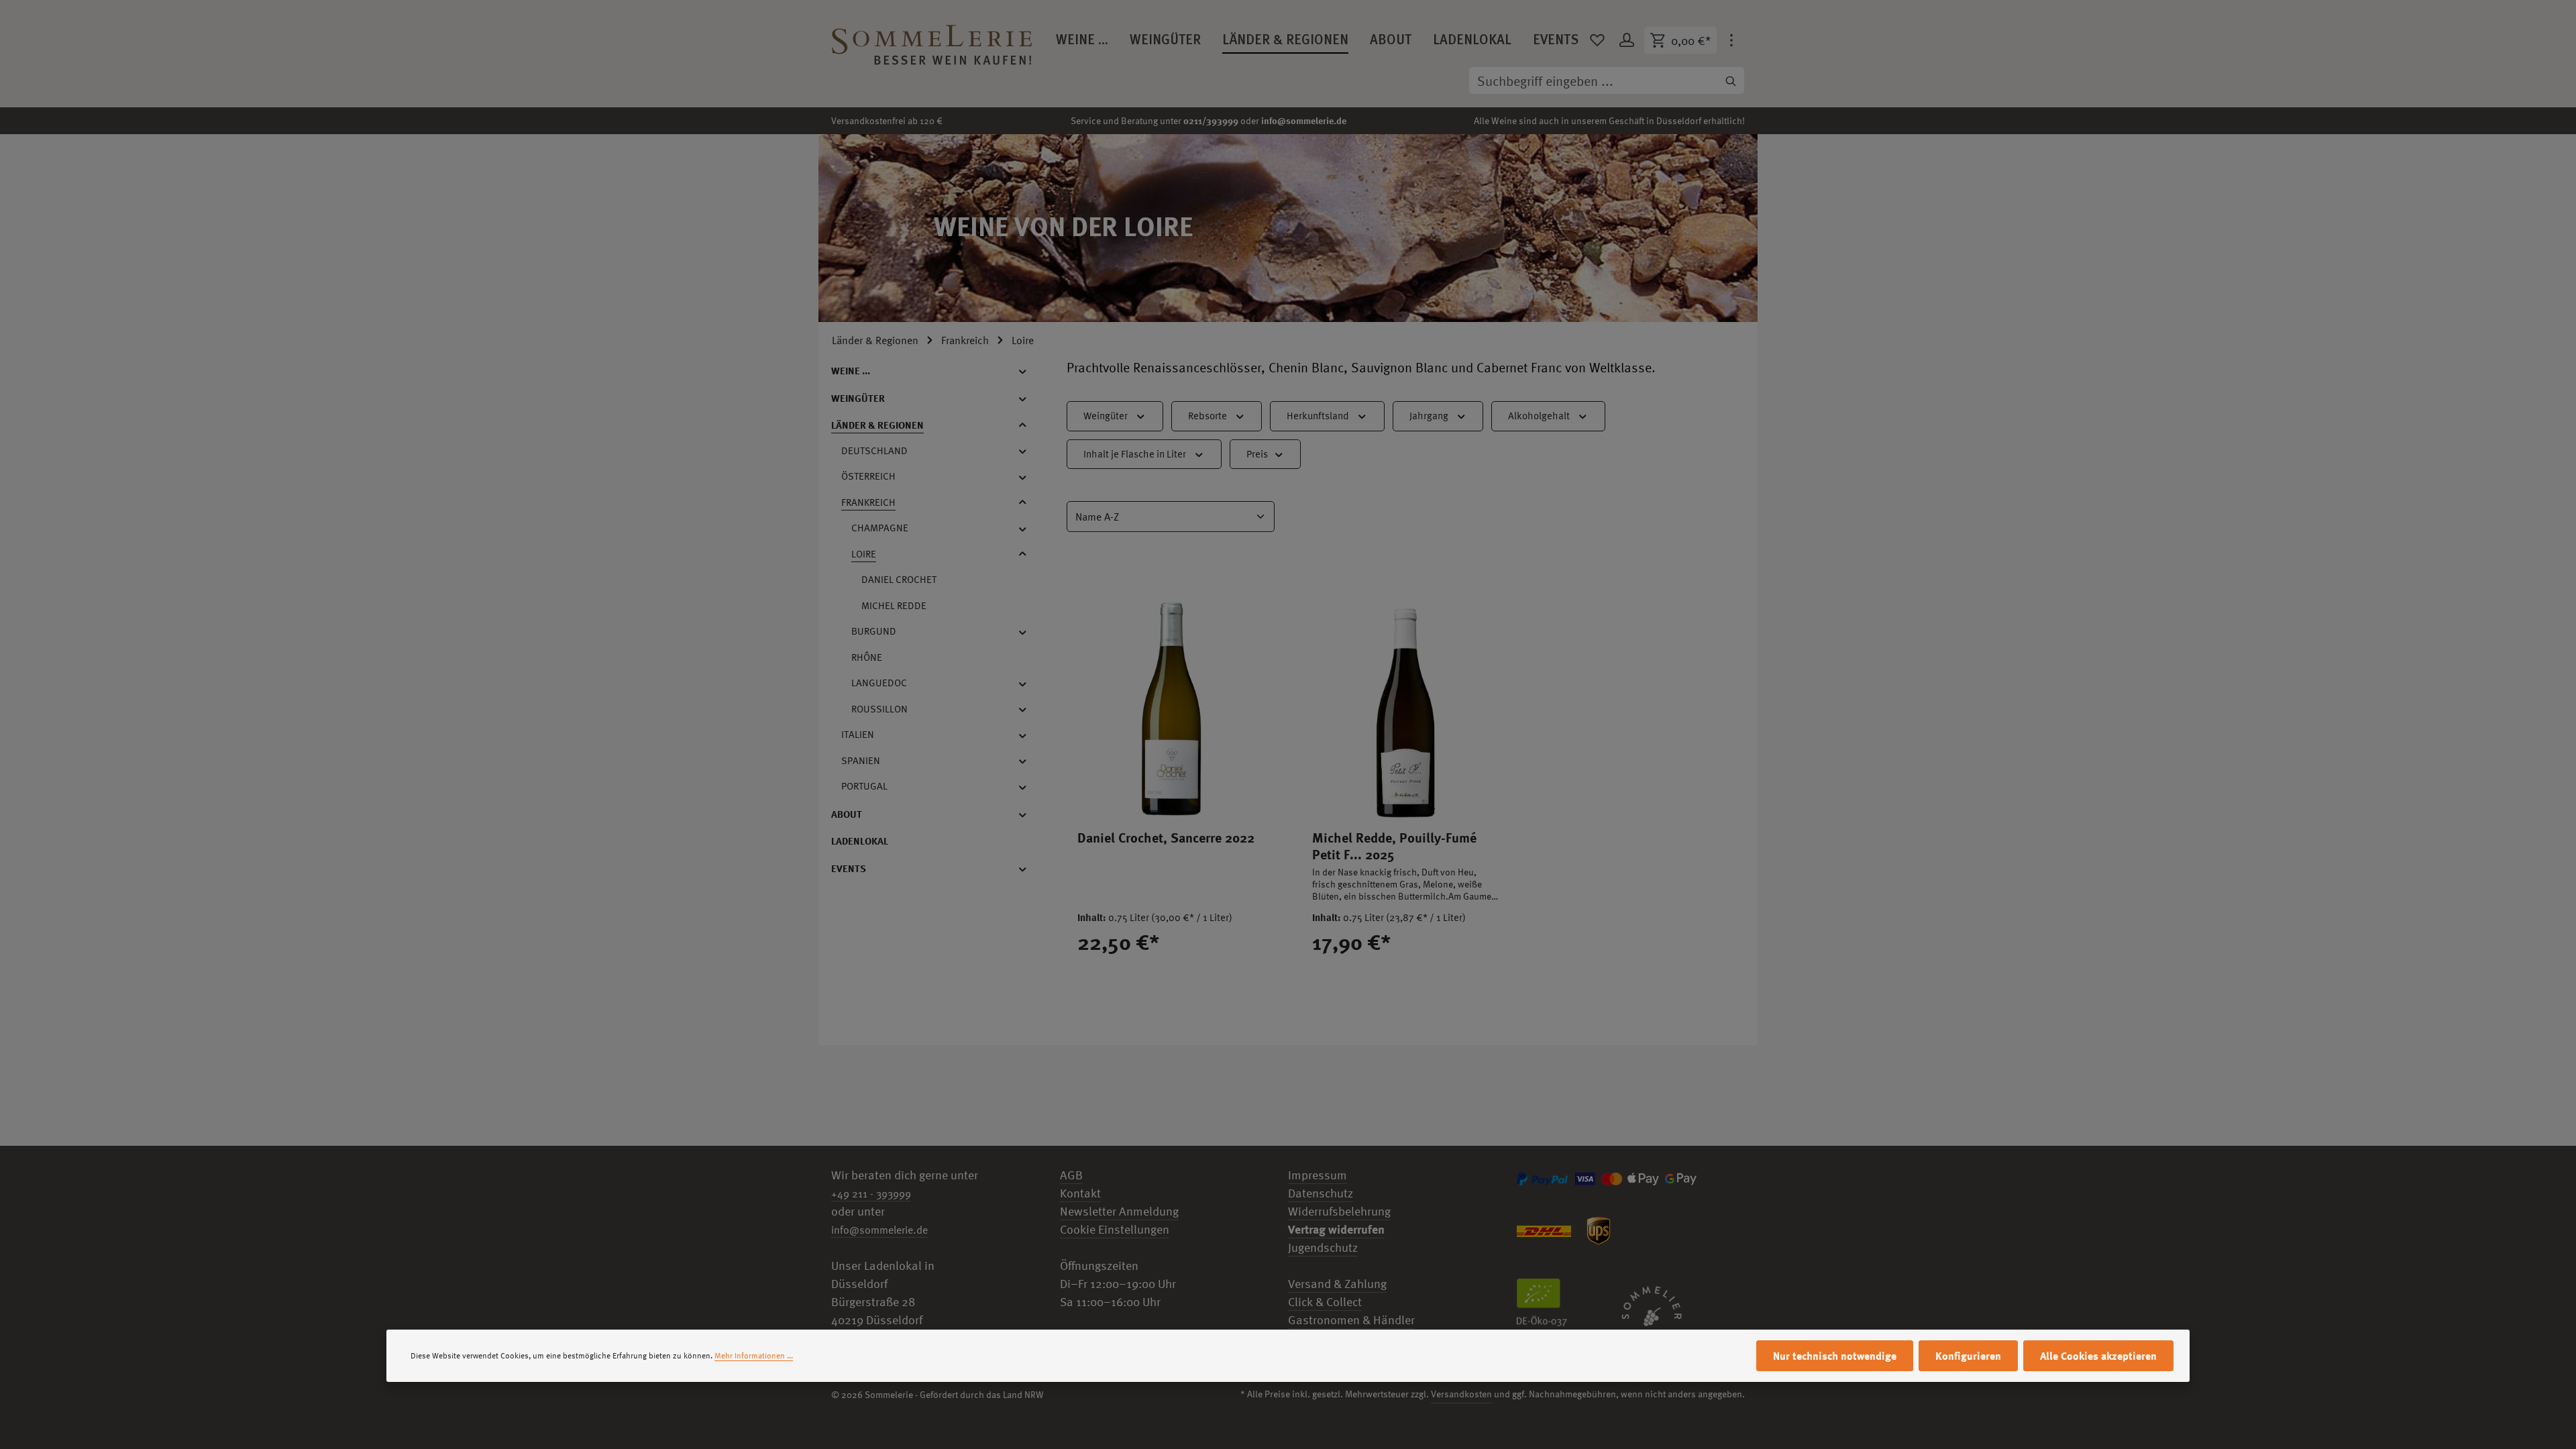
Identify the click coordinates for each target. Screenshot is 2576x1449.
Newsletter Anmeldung (1119, 1211)
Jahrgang (1429, 416)
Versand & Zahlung (1337, 1284)
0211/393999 (1211, 120)
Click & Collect (1325, 1302)
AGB (1071, 1175)
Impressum (1318, 1175)
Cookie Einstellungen (1115, 1229)
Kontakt (1080, 1193)
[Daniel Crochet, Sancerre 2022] (1171, 694)
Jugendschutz (1323, 1247)
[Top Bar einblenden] (1731, 40)
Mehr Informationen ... (754, 1356)
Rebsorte (1207, 416)
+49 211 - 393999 (871, 1193)
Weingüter (1106, 416)
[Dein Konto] (1627, 40)
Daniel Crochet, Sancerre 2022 (1166, 838)
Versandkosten (1461, 1394)
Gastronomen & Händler (1351, 1320)
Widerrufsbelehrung (1339, 1211)
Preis (1257, 454)
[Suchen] (1731, 80)
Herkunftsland (1318, 416)
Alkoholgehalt (1539, 416)
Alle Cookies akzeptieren (2098, 1356)
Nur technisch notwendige (1835, 1356)
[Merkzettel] (1597, 40)
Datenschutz (1321, 1193)
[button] (1029, 371)
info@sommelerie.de (1304, 120)
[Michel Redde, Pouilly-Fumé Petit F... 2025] (1405, 694)
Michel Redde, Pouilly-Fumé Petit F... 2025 (1394, 846)
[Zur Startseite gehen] (932, 40)
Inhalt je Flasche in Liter (1135, 454)
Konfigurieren (1968, 1356)
